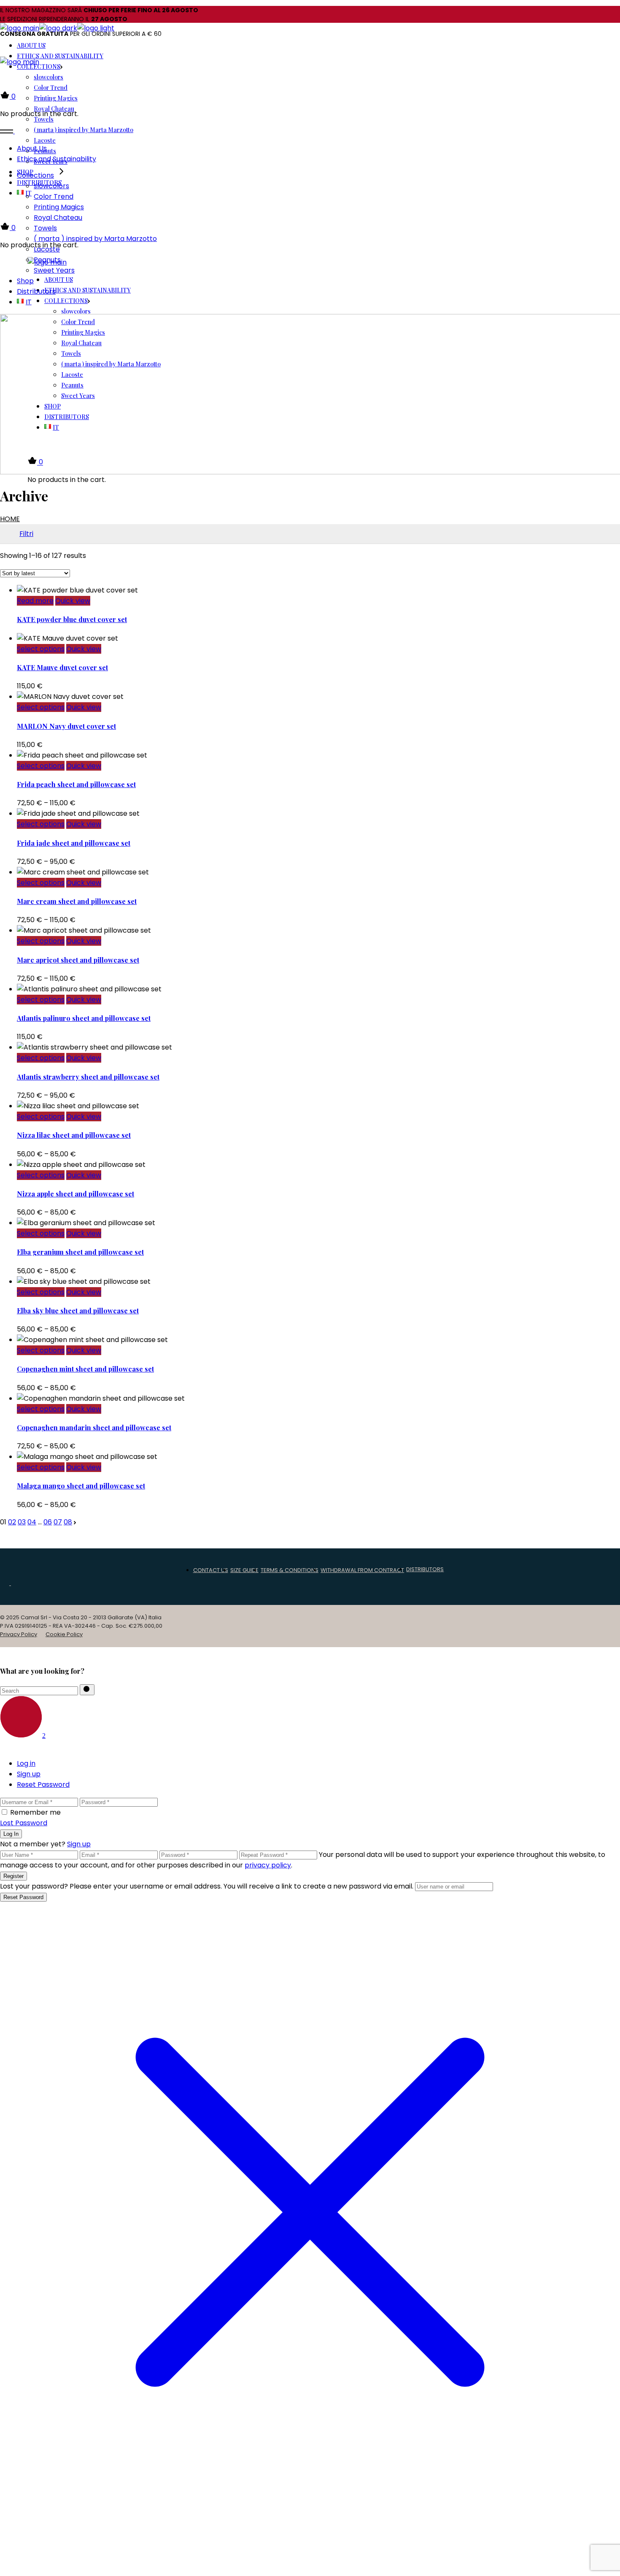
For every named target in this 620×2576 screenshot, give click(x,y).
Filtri (26, 534)
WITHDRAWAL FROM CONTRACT (362, 1570)
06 (48, 1522)
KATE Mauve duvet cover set (62, 667)
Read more (35, 601)
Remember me (35, 1812)
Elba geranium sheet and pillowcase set (80, 1252)
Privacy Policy (19, 1634)
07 (58, 1522)
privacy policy (268, 1865)
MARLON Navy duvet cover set (66, 726)
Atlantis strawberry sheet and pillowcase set (88, 1077)
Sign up (79, 1844)
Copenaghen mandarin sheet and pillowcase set (94, 1427)
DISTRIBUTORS (425, 1569)
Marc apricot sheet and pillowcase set (78, 960)
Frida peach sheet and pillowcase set (76, 784)
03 (22, 1522)
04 (32, 1522)
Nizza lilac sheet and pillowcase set (74, 1135)
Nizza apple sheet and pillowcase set (75, 1194)
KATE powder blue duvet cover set (72, 619)
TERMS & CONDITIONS (290, 1570)
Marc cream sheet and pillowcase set (77, 901)
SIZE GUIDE (244, 1570)
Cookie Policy (64, 1634)
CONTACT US (211, 1570)
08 (68, 1522)
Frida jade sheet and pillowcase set (74, 843)
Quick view (73, 601)
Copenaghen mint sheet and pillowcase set (85, 1369)
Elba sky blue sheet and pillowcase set (78, 1311)
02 (12, 1522)
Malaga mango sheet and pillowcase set (81, 1486)
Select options (41, 649)
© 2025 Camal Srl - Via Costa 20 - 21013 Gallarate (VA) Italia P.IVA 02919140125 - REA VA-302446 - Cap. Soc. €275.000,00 (81, 1622)
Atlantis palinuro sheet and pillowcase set (84, 1018)
